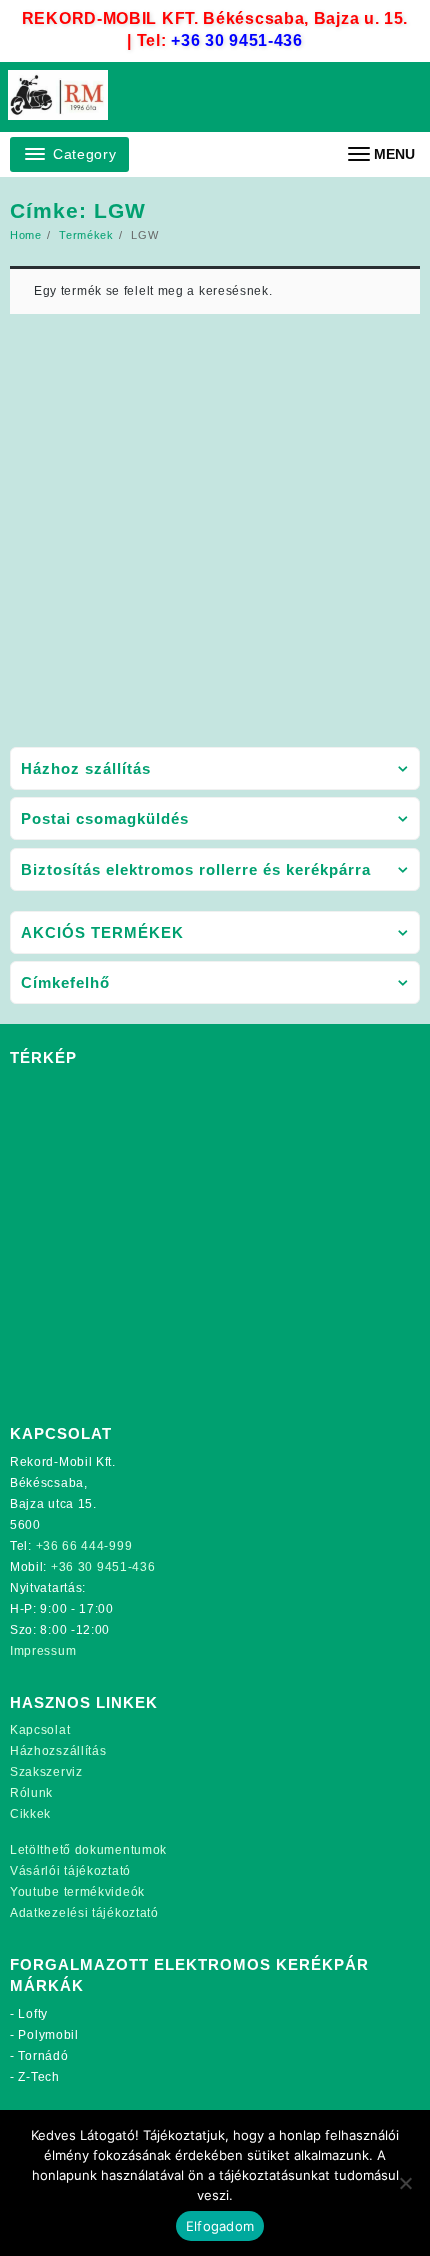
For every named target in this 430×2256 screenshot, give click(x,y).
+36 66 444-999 (84, 1546)
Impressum (43, 1651)
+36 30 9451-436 (237, 40)
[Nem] (405, 2183)
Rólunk (31, 1793)
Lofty (33, 2014)
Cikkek (30, 1814)
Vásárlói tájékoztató (70, 1871)
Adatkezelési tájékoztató (84, 1913)
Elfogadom (220, 2226)
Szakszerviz (46, 1772)
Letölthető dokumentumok (88, 1850)
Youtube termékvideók (77, 1892)
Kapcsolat (40, 1730)
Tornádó (43, 2056)
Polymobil (48, 2035)
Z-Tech (38, 2077)
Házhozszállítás (58, 1751)
